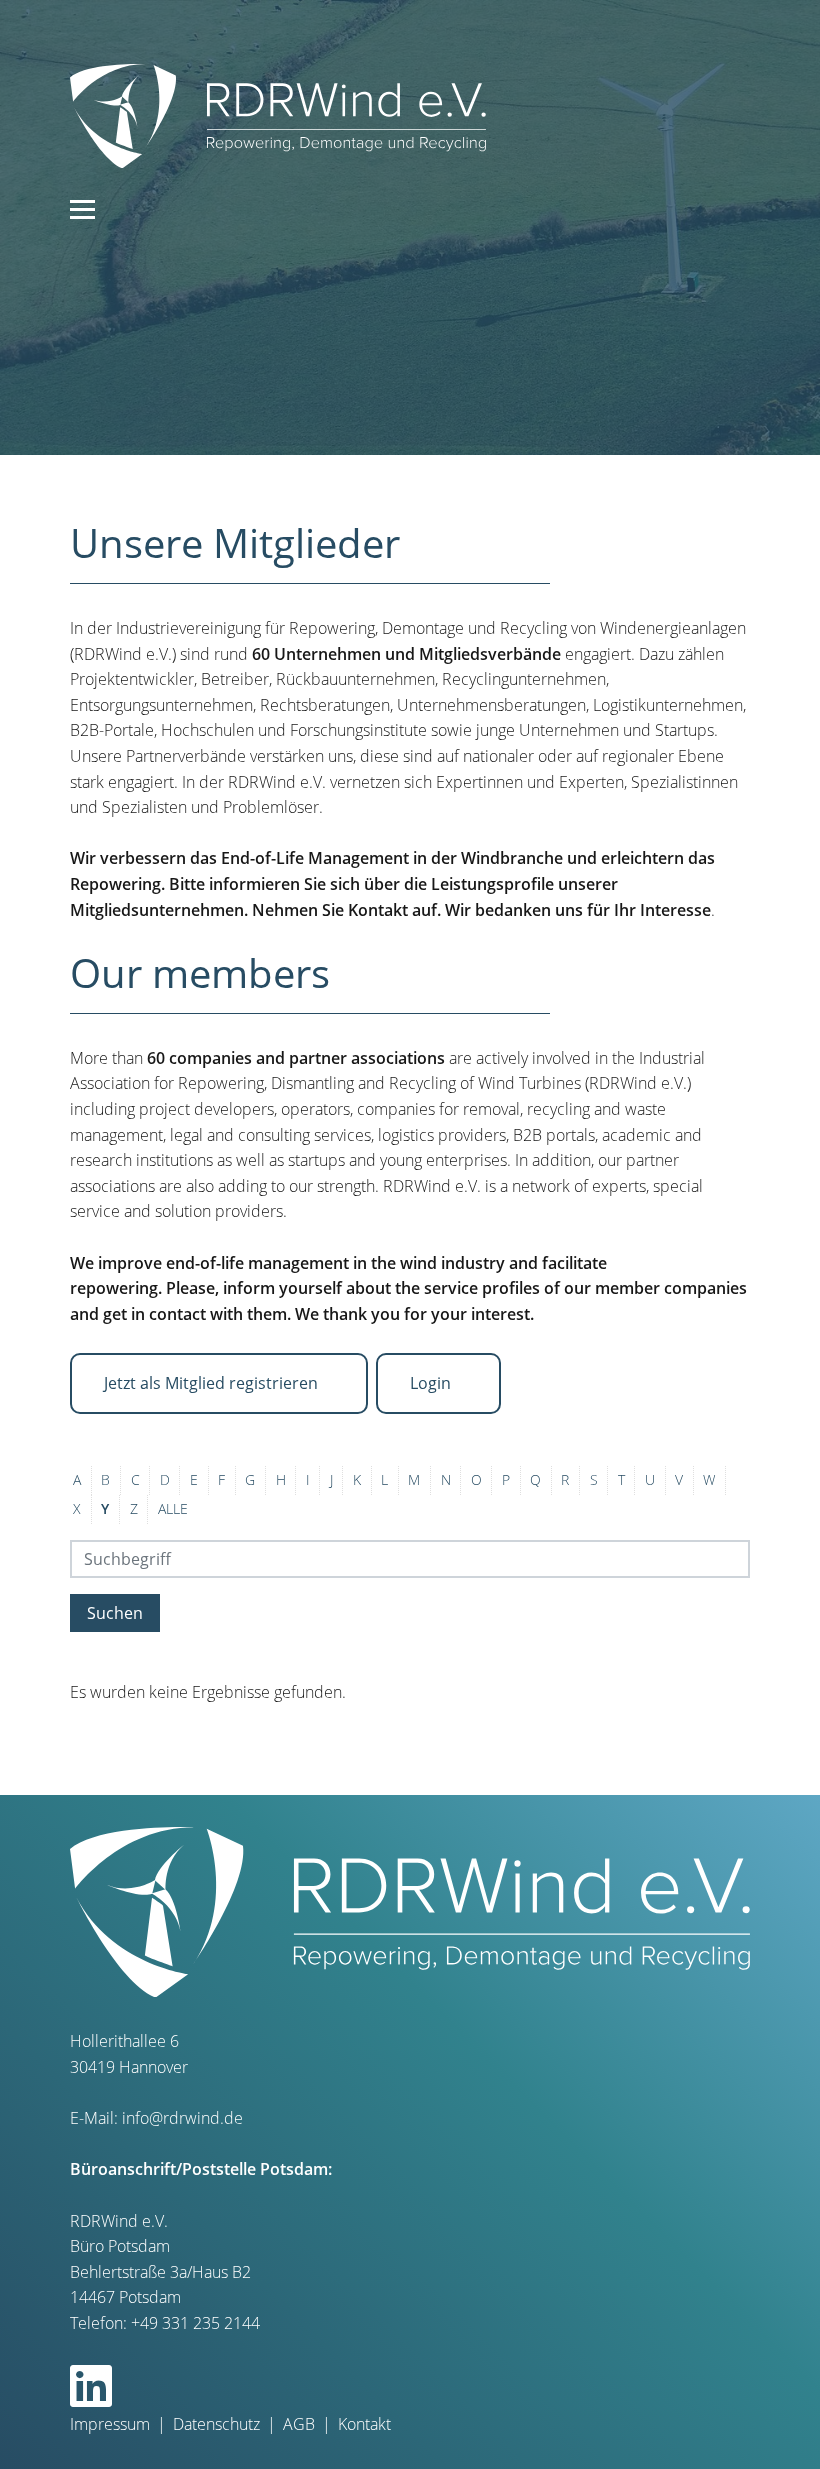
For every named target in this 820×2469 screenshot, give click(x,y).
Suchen (115, 1613)
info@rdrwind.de (182, 2118)
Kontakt (364, 2424)
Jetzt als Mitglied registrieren (213, 1383)
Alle (173, 1508)
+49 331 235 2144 (195, 2323)
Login (432, 1383)
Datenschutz (216, 2424)
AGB (299, 2424)
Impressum (110, 2424)
